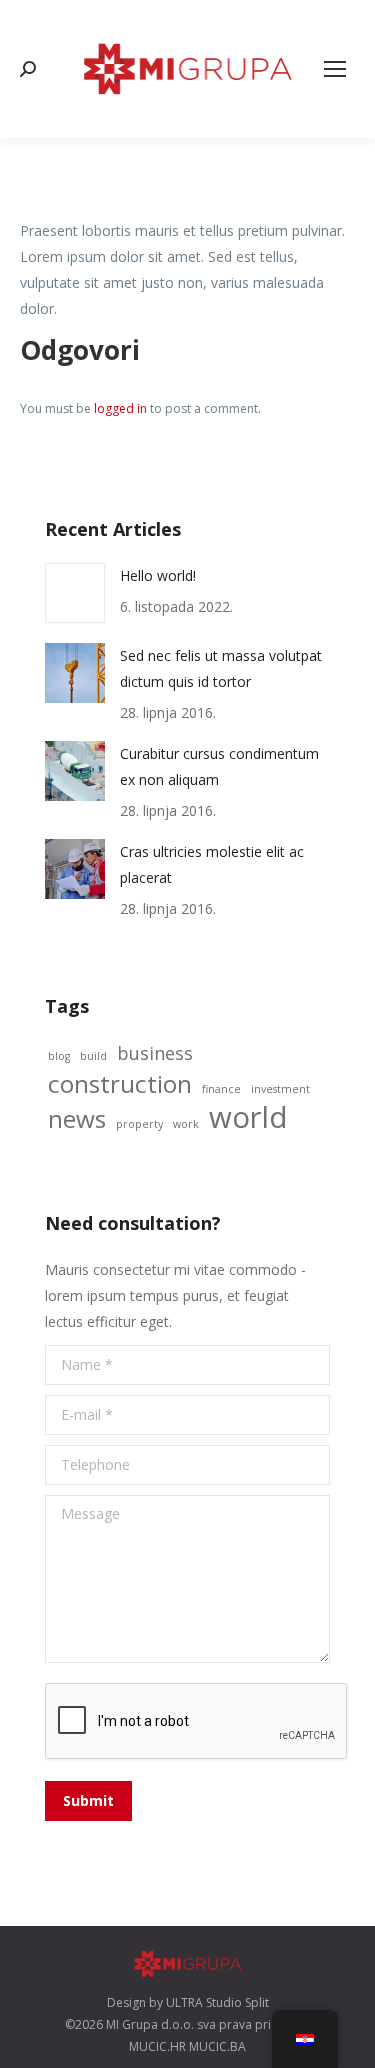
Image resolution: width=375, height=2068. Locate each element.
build (93, 1056)
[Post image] (75, 593)
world (248, 1117)
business (155, 1053)
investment (280, 1089)
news (77, 1119)
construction (120, 1084)
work (186, 1124)
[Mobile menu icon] (335, 69)
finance (221, 1089)
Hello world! (158, 575)
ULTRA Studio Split (217, 2002)
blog (59, 1056)
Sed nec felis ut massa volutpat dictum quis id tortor (221, 668)
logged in (120, 408)
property (139, 1124)
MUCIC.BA (217, 2046)
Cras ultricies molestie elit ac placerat (212, 864)
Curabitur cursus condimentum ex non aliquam (219, 766)
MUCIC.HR (157, 2046)
